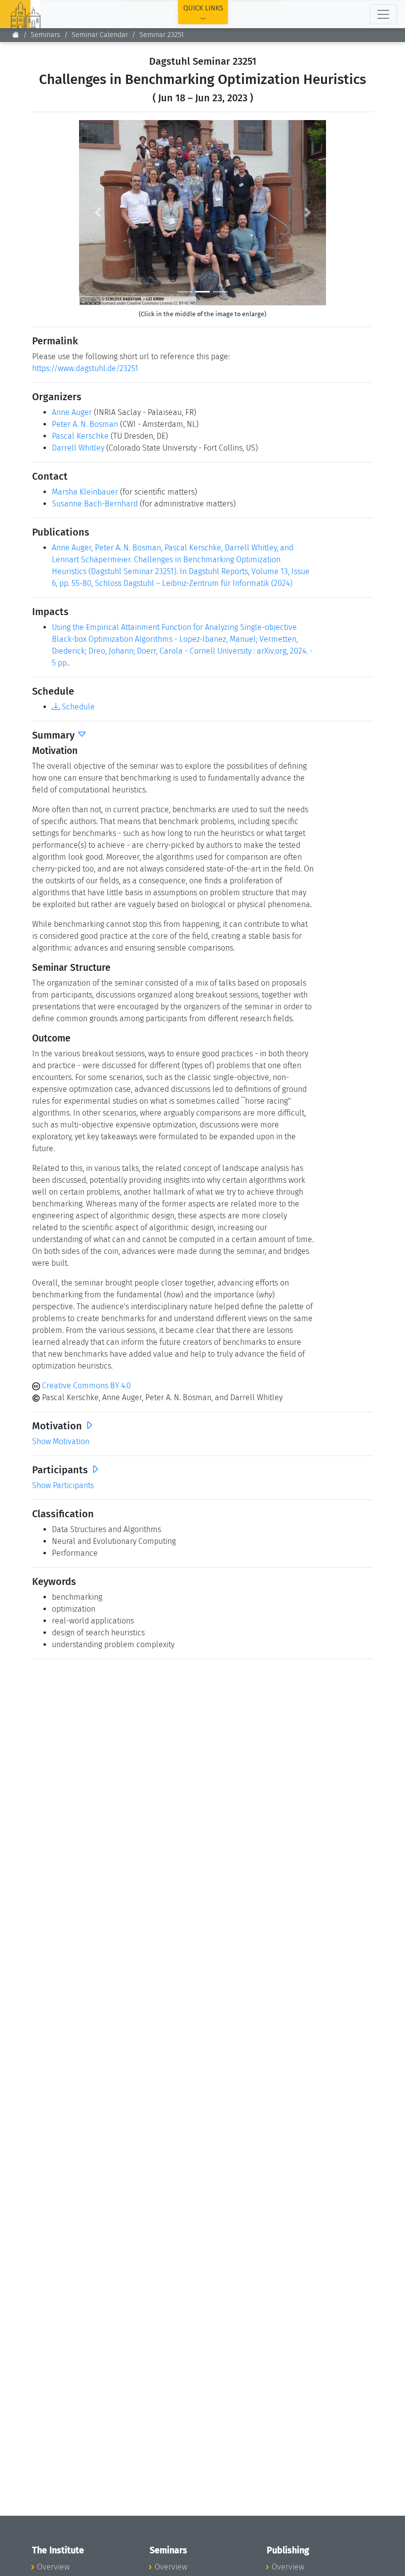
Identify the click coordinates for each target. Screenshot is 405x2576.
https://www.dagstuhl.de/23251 (85, 368)
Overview (53, 2567)
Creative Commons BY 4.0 (85, 1386)
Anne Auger (72, 412)
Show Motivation (61, 1441)
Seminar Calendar (100, 35)
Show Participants (63, 1485)
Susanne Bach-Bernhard (95, 504)
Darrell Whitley (78, 448)
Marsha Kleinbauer (85, 492)
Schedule (77, 707)
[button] (98, 213)
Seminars (45, 35)
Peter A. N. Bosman (85, 424)
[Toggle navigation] (383, 14)
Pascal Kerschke (80, 436)
